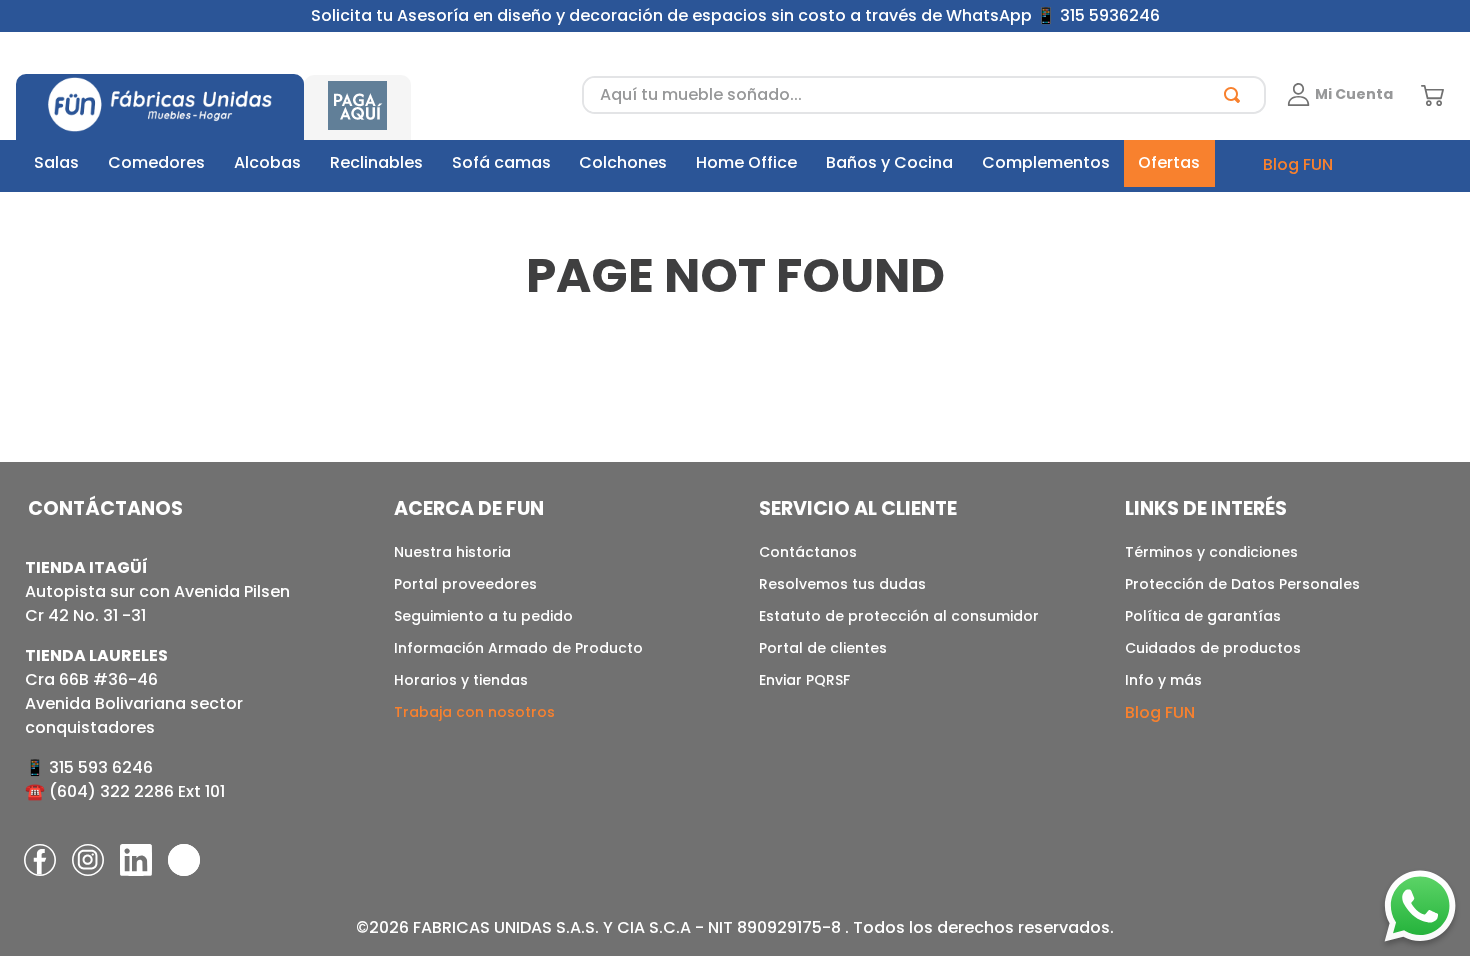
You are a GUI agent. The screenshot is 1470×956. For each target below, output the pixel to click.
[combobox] (924, 95)
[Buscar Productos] (1236, 95)
